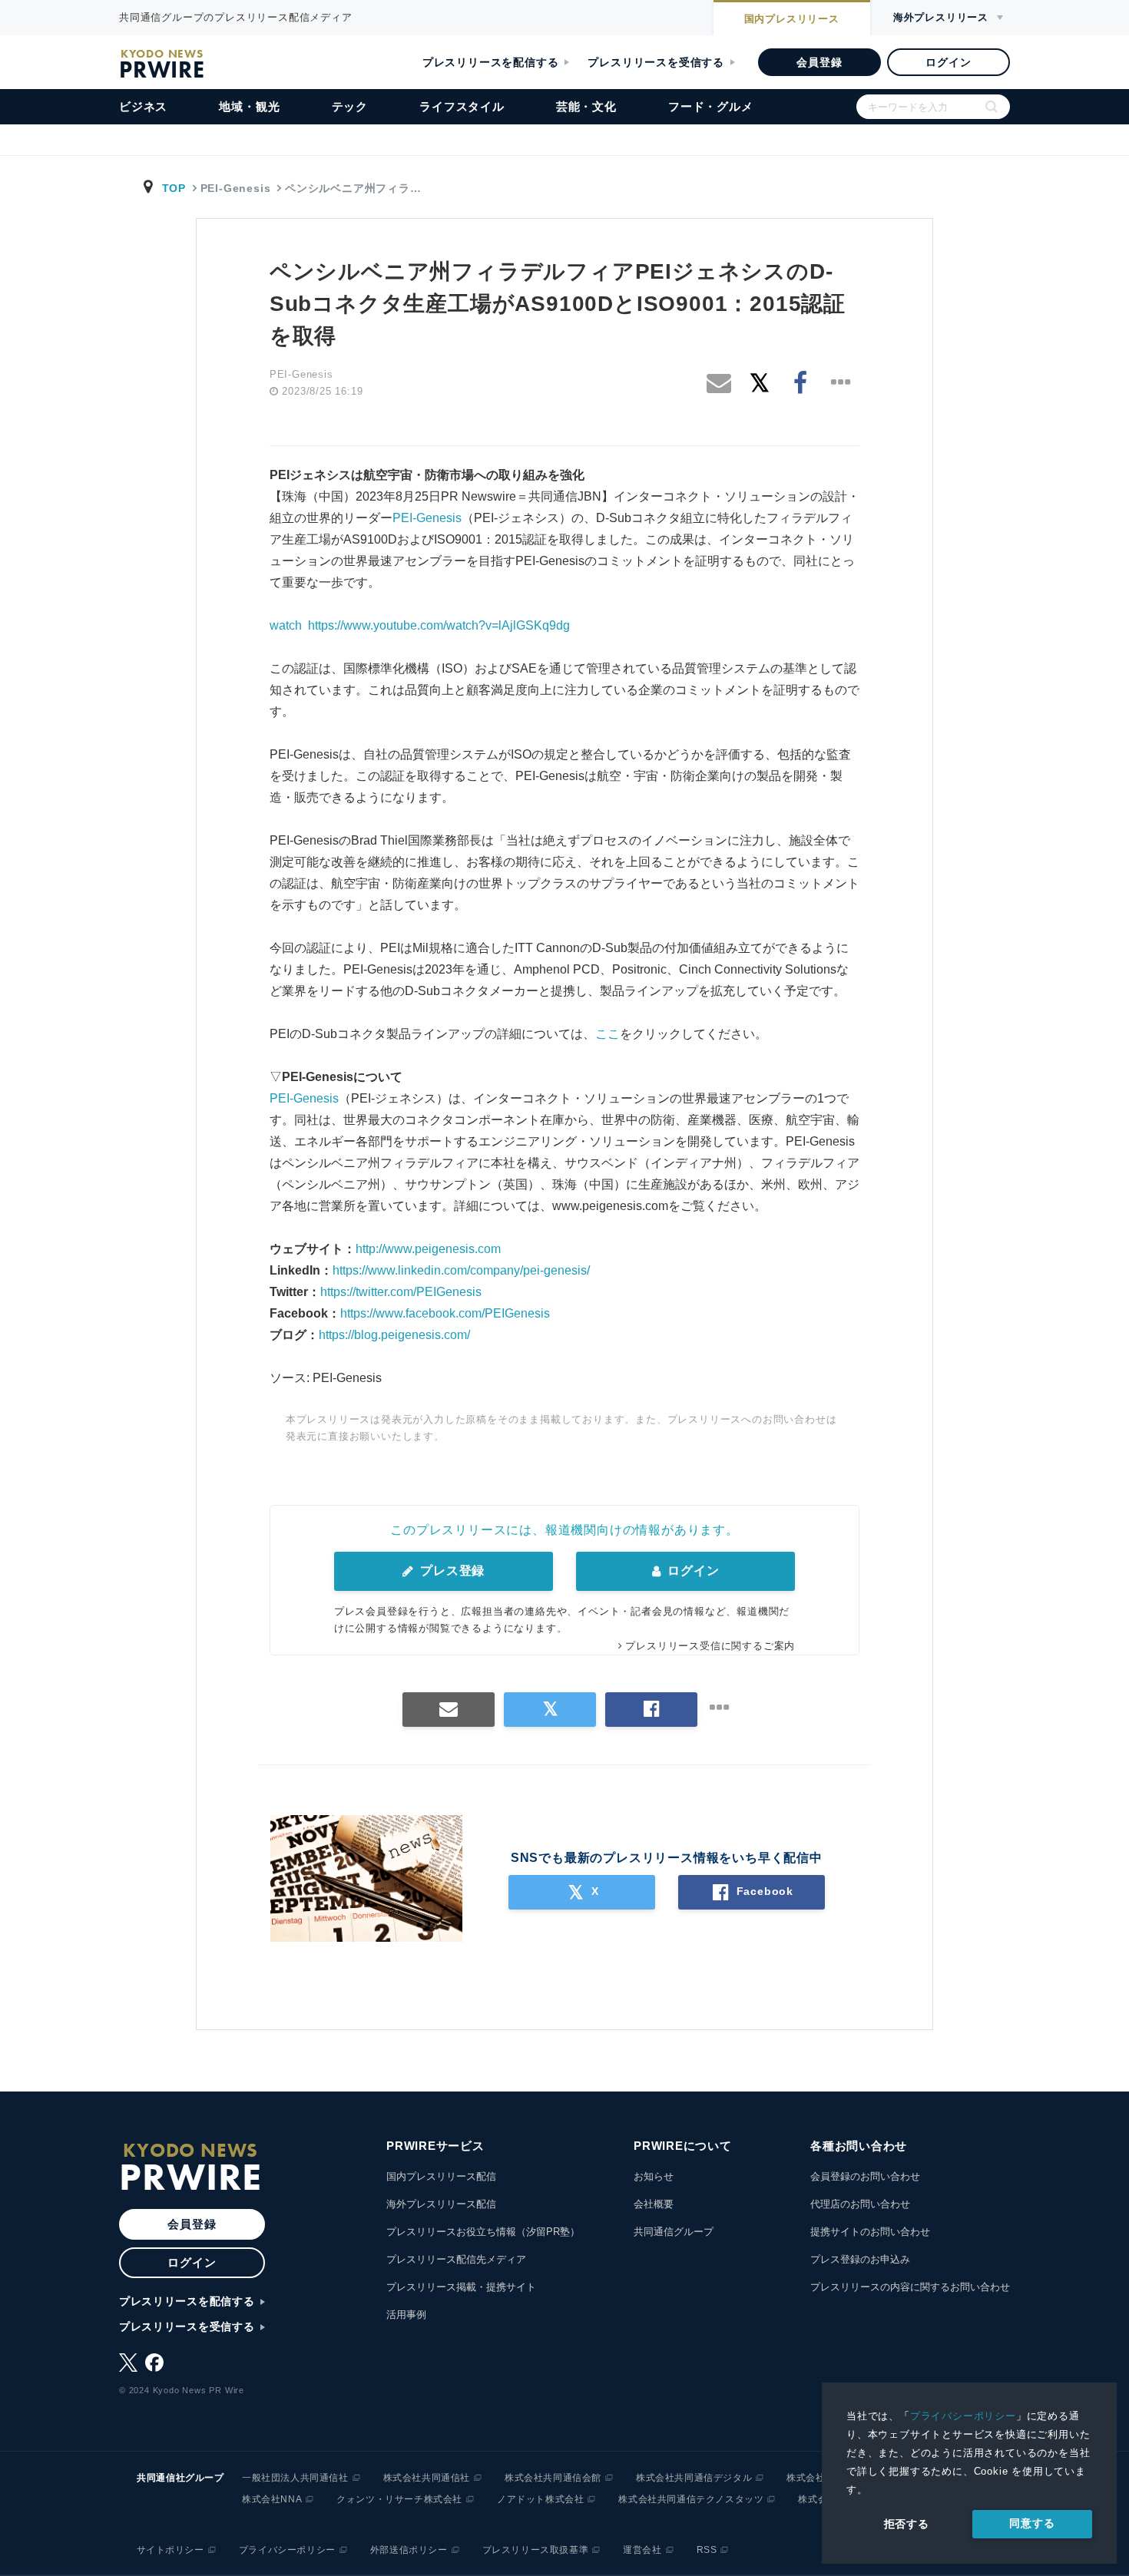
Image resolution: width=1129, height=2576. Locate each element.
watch (286, 625)
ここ (608, 1034)
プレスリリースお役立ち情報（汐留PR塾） (483, 2232)
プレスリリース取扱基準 (536, 2550)
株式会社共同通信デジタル (694, 2478)
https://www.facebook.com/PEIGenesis (445, 1313)
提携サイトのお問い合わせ (870, 2232)
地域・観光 (249, 106)
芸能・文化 (586, 106)
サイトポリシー (171, 2550)
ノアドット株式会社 (540, 2499)
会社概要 (654, 2204)
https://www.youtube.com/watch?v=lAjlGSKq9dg (439, 625)
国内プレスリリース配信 (441, 2176)
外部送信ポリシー (409, 2550)
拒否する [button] (907, 2524)
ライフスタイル (462, 106)
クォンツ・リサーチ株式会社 (399, 2499)
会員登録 (819, 62)
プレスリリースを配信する (491, 62)
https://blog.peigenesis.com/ (394, 1335)
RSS (707, 2550)
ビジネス (143, 106)
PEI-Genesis (427, 518)
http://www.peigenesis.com (428, 1249)
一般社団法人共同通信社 (295, 2478)
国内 (792, 19)
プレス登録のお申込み (860, 2259)
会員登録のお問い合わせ (865, 2176)
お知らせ (654, 2176)
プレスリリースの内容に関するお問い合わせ (910, 2287)
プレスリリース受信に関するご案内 (710, 1646)
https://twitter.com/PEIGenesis (401, 1292)
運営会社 (642, 2550)
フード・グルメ (711, 106)
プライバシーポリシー (963, 2416)
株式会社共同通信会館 (553, 2478)
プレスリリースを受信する (656, 62)
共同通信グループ (674, 2232)
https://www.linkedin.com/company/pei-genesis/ (461, 1270)
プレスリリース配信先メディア (456, 2259)
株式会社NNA (272, 2499)
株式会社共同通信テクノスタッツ (691, 2499)
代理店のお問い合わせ (860, 2204)
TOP (174, 188)
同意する (1032, 2523)
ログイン (948, 62)
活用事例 (406, 2315)
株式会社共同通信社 (427, 2478)
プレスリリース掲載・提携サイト (461, 2287)
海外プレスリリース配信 (441, 2204)
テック (350, 106)
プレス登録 (450, 1571)
